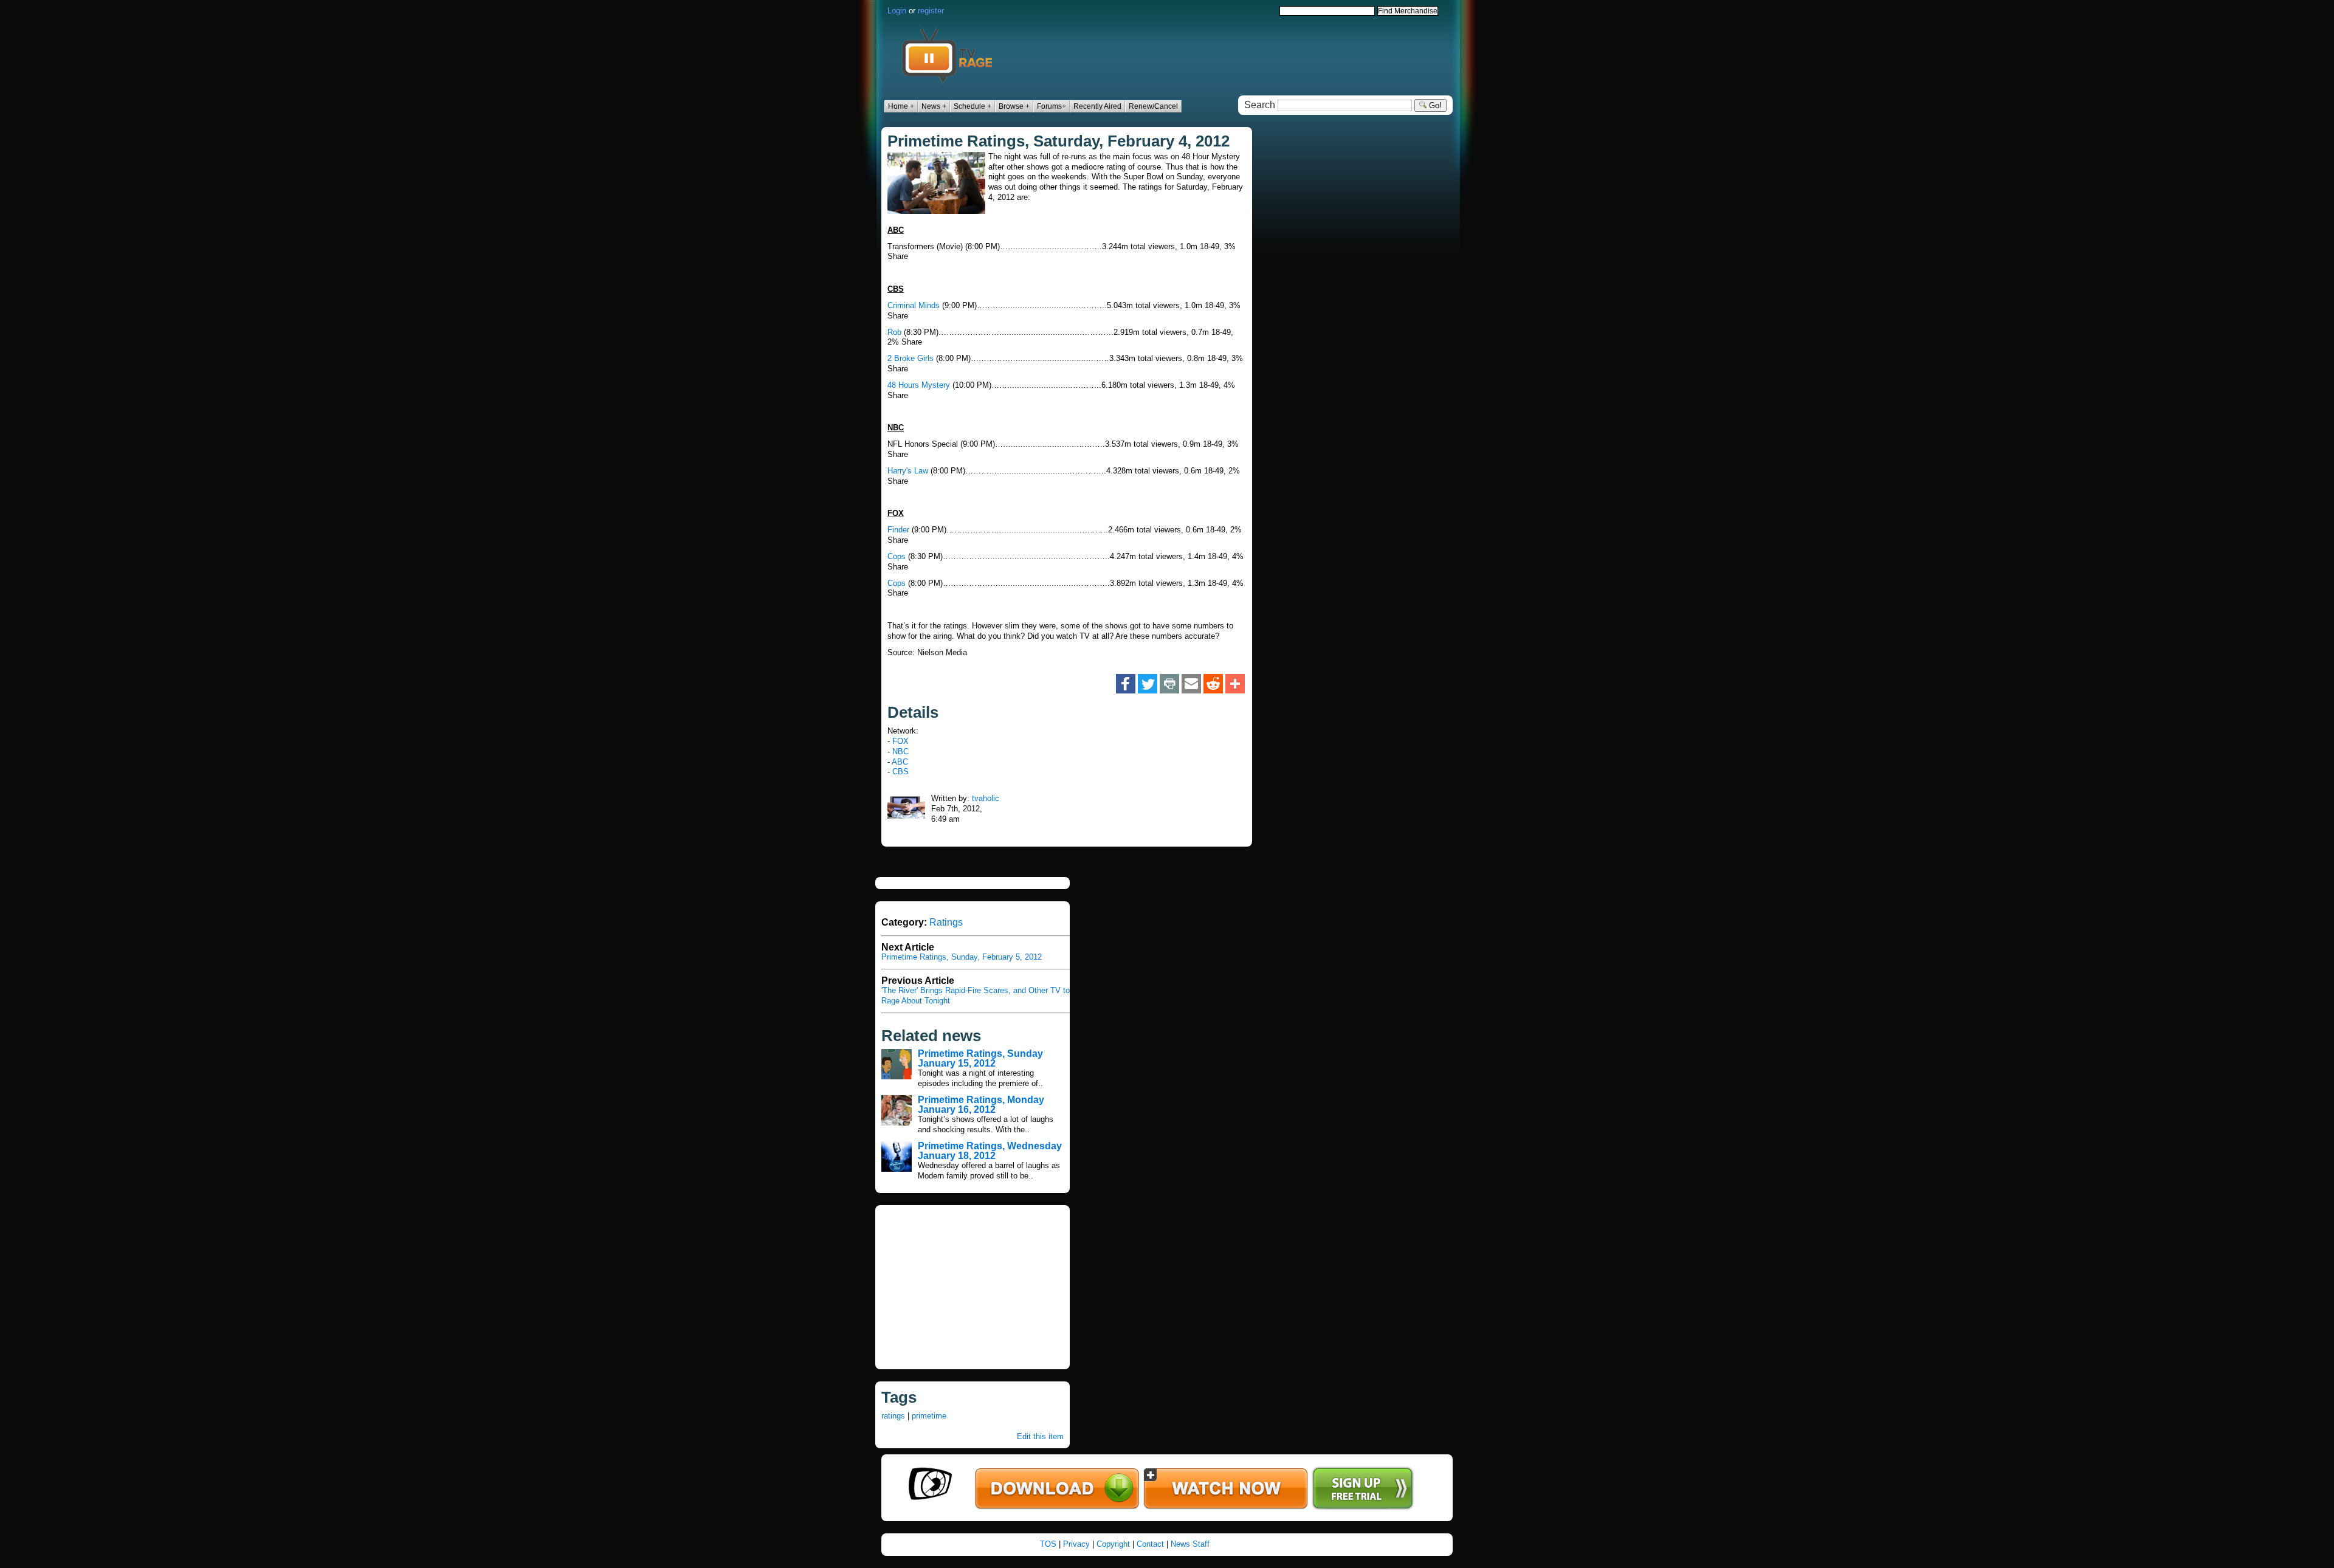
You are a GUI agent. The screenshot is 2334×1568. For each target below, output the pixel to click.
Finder (898, 530)
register (931, 11)
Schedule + (972, 106)
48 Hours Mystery (919, 385)
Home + (901, 106)
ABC (900, 762)
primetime (929, 1416)
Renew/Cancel (1153, 106)
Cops (897, 556)
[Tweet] (1148, 684)
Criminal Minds (914, 305)
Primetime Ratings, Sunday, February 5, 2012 (962, 957)
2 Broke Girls (911, 358)
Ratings (946, 922)
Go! (1434, 105)
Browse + (1014, 106)
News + (934, 106)
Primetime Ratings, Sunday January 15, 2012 (980, 1058)
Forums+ (1052, 106)
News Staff (1190, 1544)
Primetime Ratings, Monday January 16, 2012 (981, 1105)
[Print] (1169, 684)
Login (897, 11)
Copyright (1113, 1544)
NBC (900, 751)
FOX (900, 741)
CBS (900, 772)
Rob (894, 332)
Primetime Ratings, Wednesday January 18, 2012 (990, 1151)
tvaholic (986, 798)
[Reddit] (1213, 684)
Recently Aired (1097, 106)
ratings (893, 1416)
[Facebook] (1126, 684)
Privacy (1076, 1544)
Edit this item (1040, 1436)
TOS (1048, 1544)
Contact (1150, 1544)
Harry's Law (908, 471)
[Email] (1191, 684)
